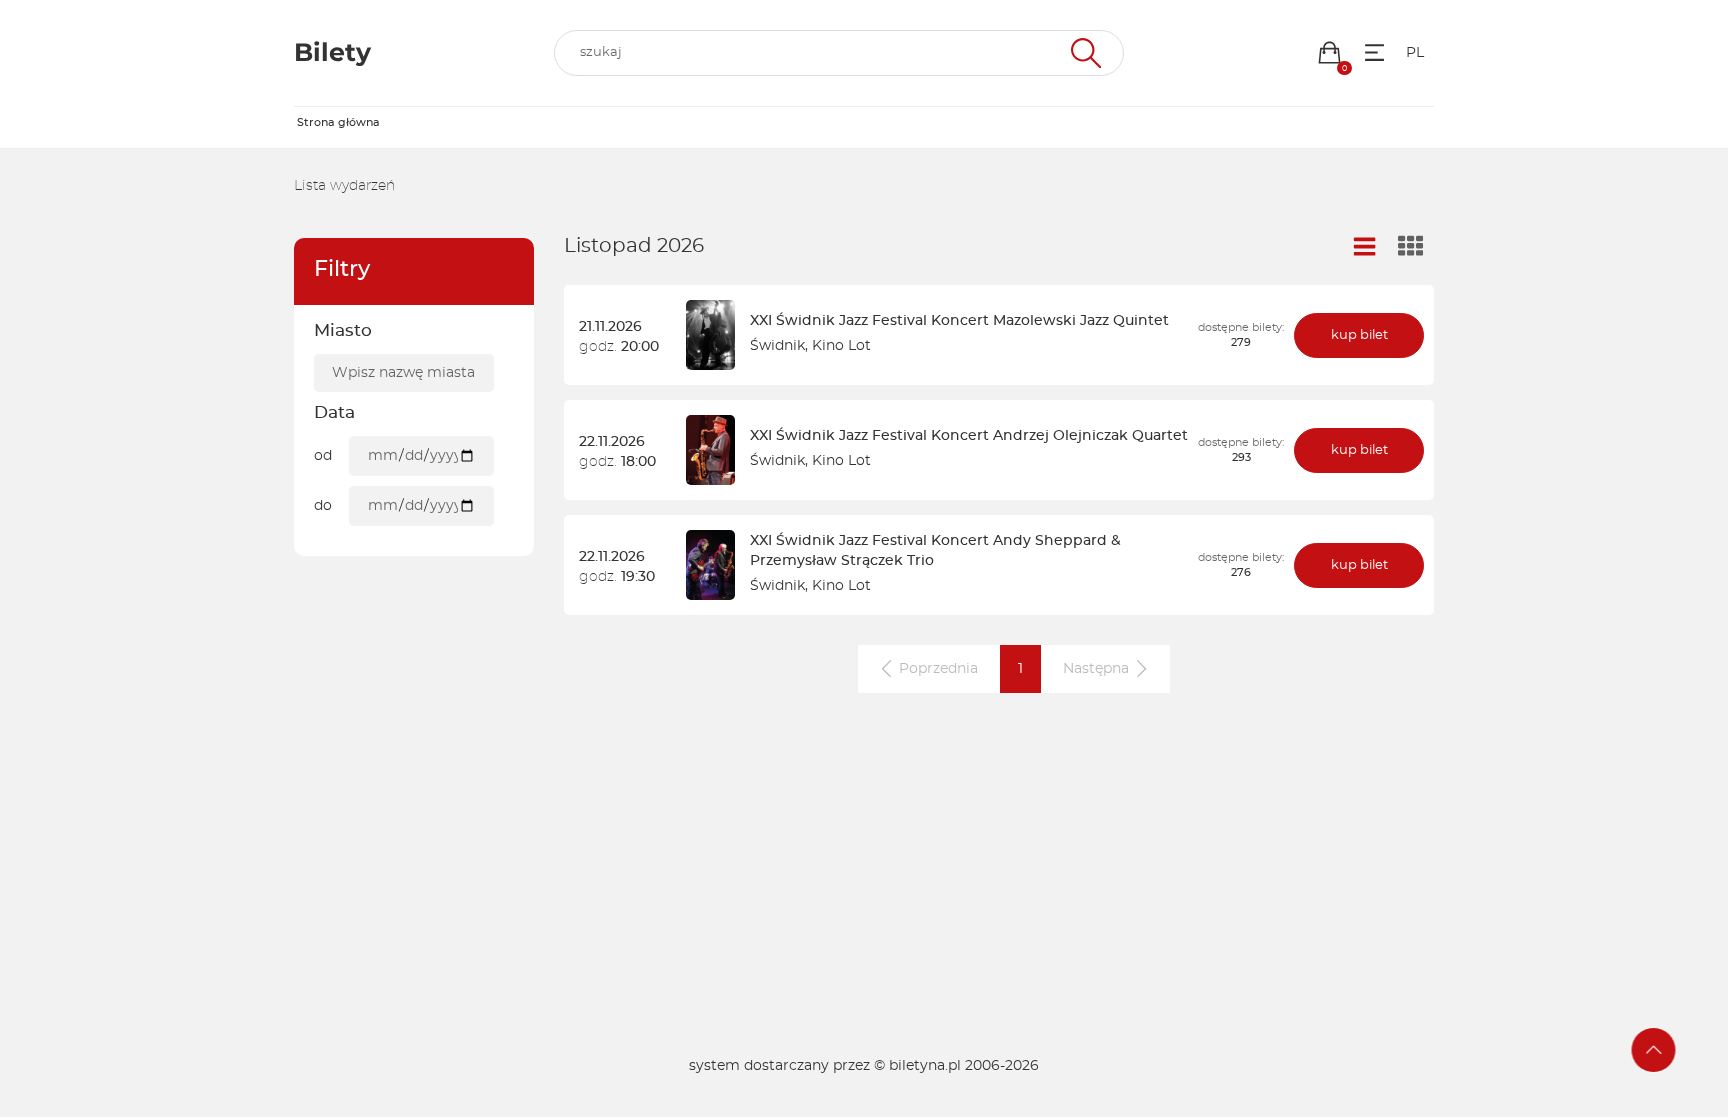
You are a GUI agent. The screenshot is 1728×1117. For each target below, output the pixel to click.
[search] (839, 53)
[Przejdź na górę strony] (1654, 1050)
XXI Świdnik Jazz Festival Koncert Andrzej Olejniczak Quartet (969, 436)
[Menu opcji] (1374, 52)
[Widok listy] (1365, 247)
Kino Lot (841, 346)
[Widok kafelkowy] (1411, 248)
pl (1415, 53)
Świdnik (777, 346)
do (323, 506)
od (323, 456)
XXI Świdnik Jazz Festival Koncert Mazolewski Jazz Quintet (959, 321)
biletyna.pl (925, 1066)
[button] (1329, 52)
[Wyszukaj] (1083, 53)
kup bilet (1359, 335)
